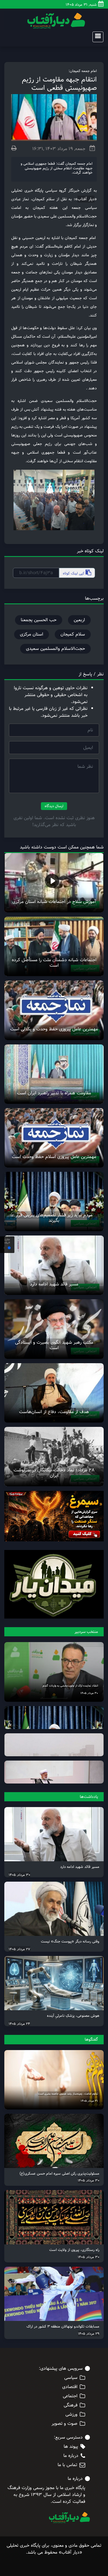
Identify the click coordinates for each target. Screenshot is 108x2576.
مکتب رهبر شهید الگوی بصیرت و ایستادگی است (54, 1345)
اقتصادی (70, 2387)
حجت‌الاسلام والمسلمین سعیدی (55, 649)
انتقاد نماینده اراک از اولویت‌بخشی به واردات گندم (70, 1686)
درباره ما (71, 2456)
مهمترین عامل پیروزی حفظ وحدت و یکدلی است (54, 1029)
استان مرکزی (32, 634)
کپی (74, 573)
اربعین (79, 620)
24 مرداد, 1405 (19, 2024)
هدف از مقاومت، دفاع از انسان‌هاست (54, 1412)
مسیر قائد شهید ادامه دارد (54, 1284)
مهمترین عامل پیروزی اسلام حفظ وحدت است (54, 1157)
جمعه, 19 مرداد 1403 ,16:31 (59, 149)
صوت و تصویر (65, 2424)
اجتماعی (70, 2396)
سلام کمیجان (73, 634)
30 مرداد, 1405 (89, 1693)
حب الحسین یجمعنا (39, 620)
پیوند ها (71, 2447)
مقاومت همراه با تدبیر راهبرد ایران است (54, 1093)
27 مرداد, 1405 (19, 1949)
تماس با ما (67, 2465)
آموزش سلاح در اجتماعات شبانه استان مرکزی (54, 902)
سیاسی (71, 2378)
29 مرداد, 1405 (89, 2334)
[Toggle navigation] (96, 37)
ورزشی (71, 2414)
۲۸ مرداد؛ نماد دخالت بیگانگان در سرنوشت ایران (54, 1473)
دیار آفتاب (86, 199)
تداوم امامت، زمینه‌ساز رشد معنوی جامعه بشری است (68, 2094)
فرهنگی (71, 2405)
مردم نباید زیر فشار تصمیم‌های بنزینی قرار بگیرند (54, 1218)
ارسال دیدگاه (54, 806)
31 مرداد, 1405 (89, 2101)
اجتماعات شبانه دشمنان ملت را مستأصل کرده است (54, 963)
